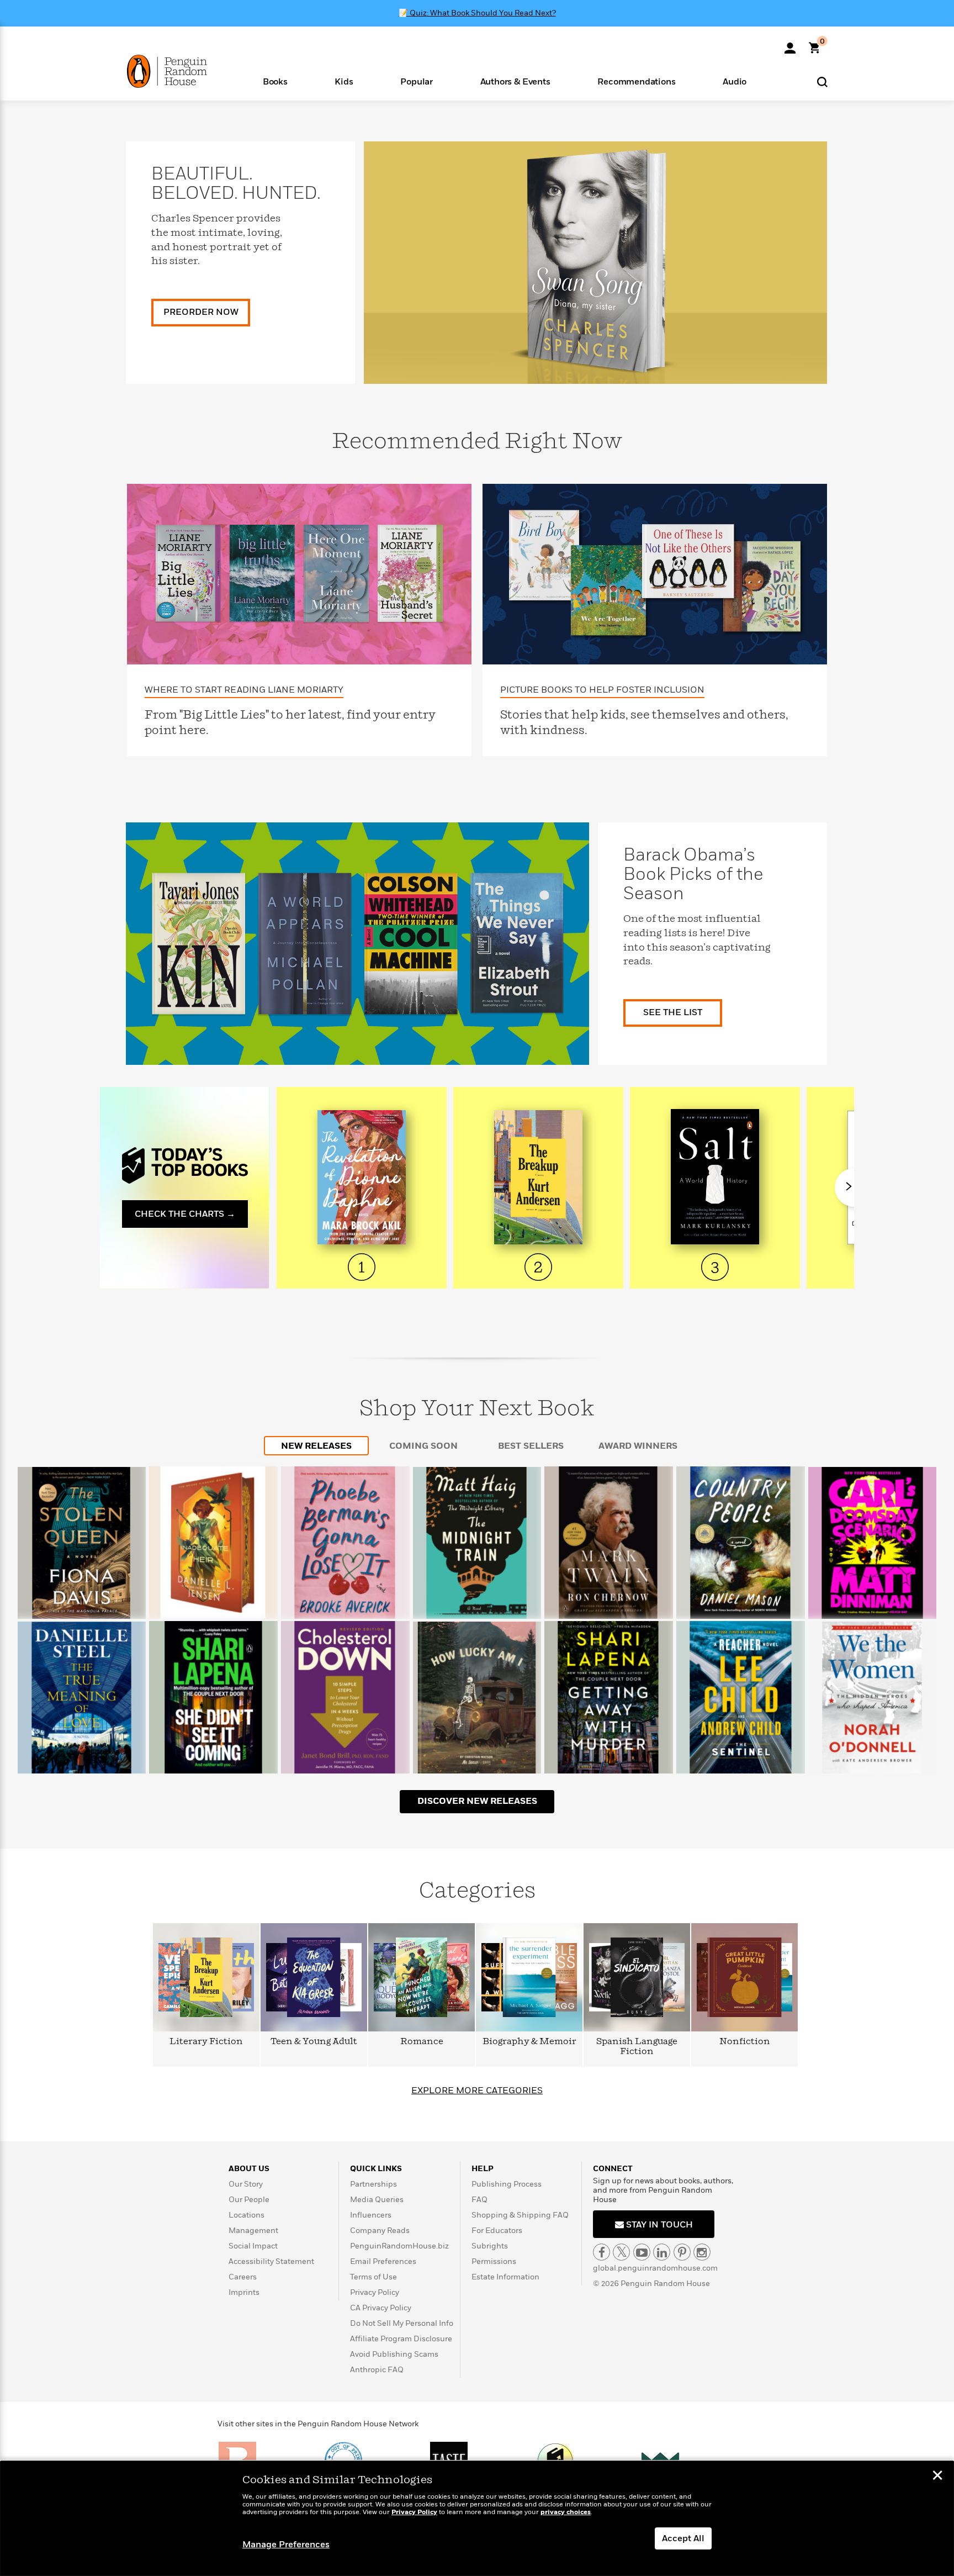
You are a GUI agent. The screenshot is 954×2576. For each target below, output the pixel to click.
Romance (422, 2042)
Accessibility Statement (271, 2261)
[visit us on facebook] (601, 2252)
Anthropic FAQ (377, 2370)
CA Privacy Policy (381, 2308)
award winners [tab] (638, 1446)
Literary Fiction (206, 2042)
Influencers (371, 2215)
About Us (249, 2169)
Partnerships (373, 2184)
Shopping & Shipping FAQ (520, 2215)
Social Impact (253, 2246)
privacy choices (566, 2512)
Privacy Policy (375, 2292)
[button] (275, 81)
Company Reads (380, 2231)
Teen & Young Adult (314, 2042)
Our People (249, 2200)
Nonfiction (745, 2042)
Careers (243, 2277)
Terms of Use (373, 2277)
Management (253, 2231)
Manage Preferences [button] (286, 2545)
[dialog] (477, 2519)
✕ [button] (937, 2477)
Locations (247, 2215)
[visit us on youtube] (642, 2252)
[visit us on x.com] (621, 2252)
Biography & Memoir (529, 2042)
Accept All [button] (683, 2538)
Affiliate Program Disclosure (401, 2339)
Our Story (246, 2184)
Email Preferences (383, 2261)
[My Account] (790, 44)
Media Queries (377, 2200)
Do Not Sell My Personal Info (402, 2323)
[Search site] (822, 81)
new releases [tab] (316, 1446)
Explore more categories (477, 2091)
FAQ (479, 2200)
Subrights (490, 2246)
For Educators (497, 2231)
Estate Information (505, 2277)
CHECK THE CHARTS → (185, 1214)
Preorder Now (201, 312)
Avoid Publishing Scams (394, 2354)
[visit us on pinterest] (682, 2252)
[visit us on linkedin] (662, 2252)
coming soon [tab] (423, 1446)
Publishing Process (507, 2184)
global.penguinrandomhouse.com (655, 2268)
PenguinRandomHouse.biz (399, 2246)
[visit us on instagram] (702, 2252)
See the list (673, 1012)
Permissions (494, 2261)
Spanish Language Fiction (637, 2047)
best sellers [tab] (531, 1446)
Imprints (244, 2292)
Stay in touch (658, 2225)
